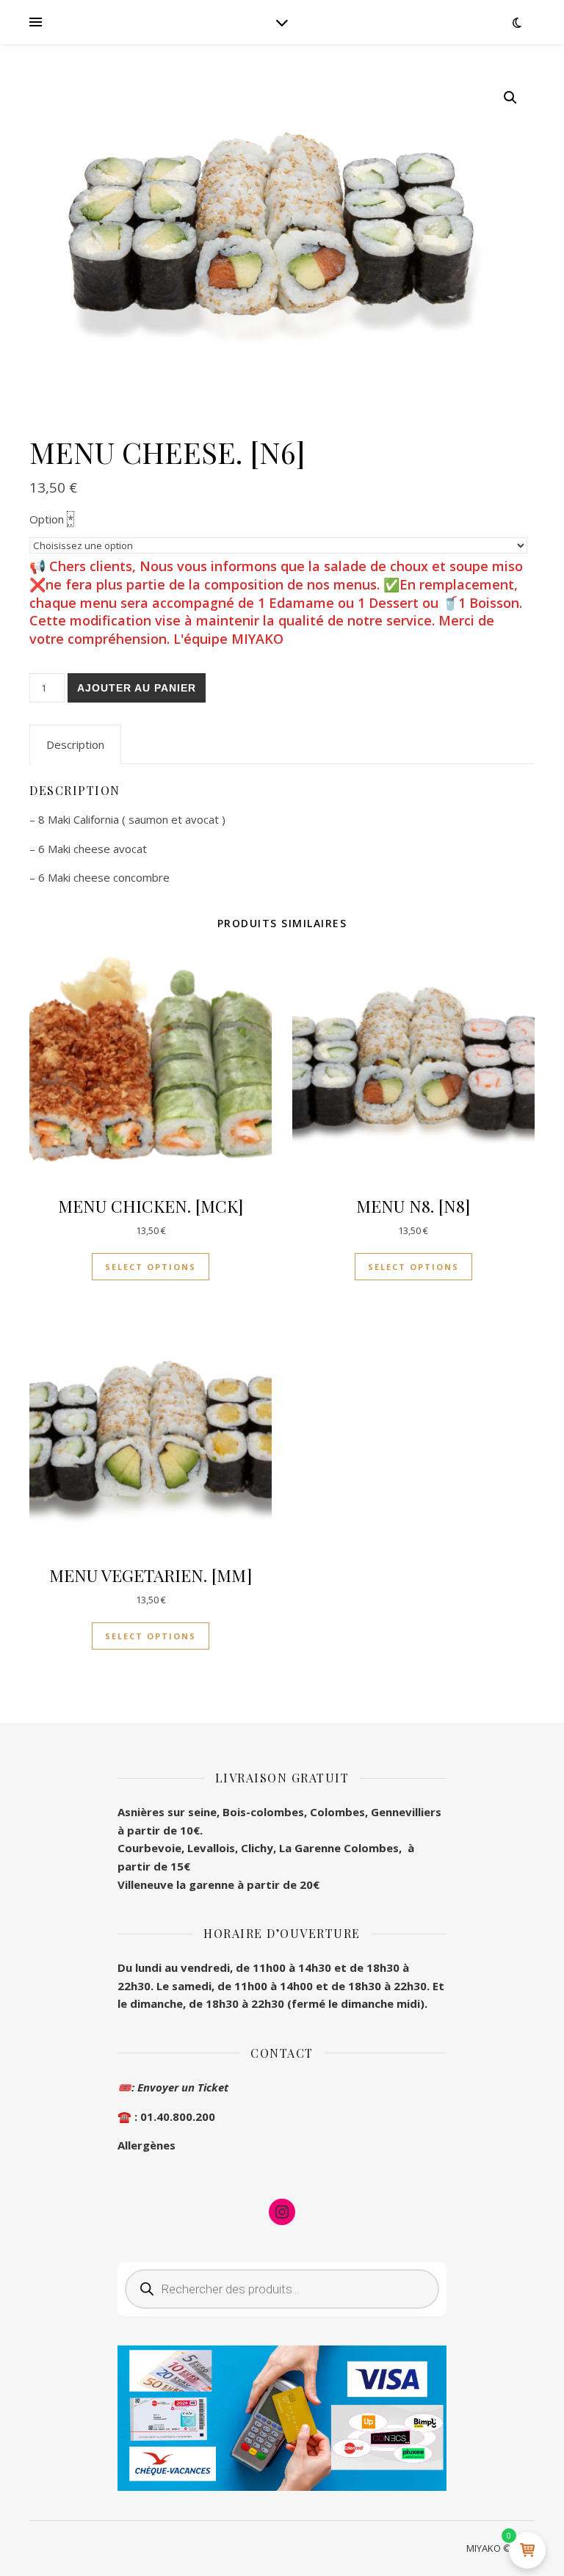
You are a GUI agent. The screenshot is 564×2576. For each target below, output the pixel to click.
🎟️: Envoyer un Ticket (173, 2087)
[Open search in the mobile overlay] (282, 2289)
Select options (151, 1267)
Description (75, 744)
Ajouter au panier (137, 688)
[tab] (75, 744)
